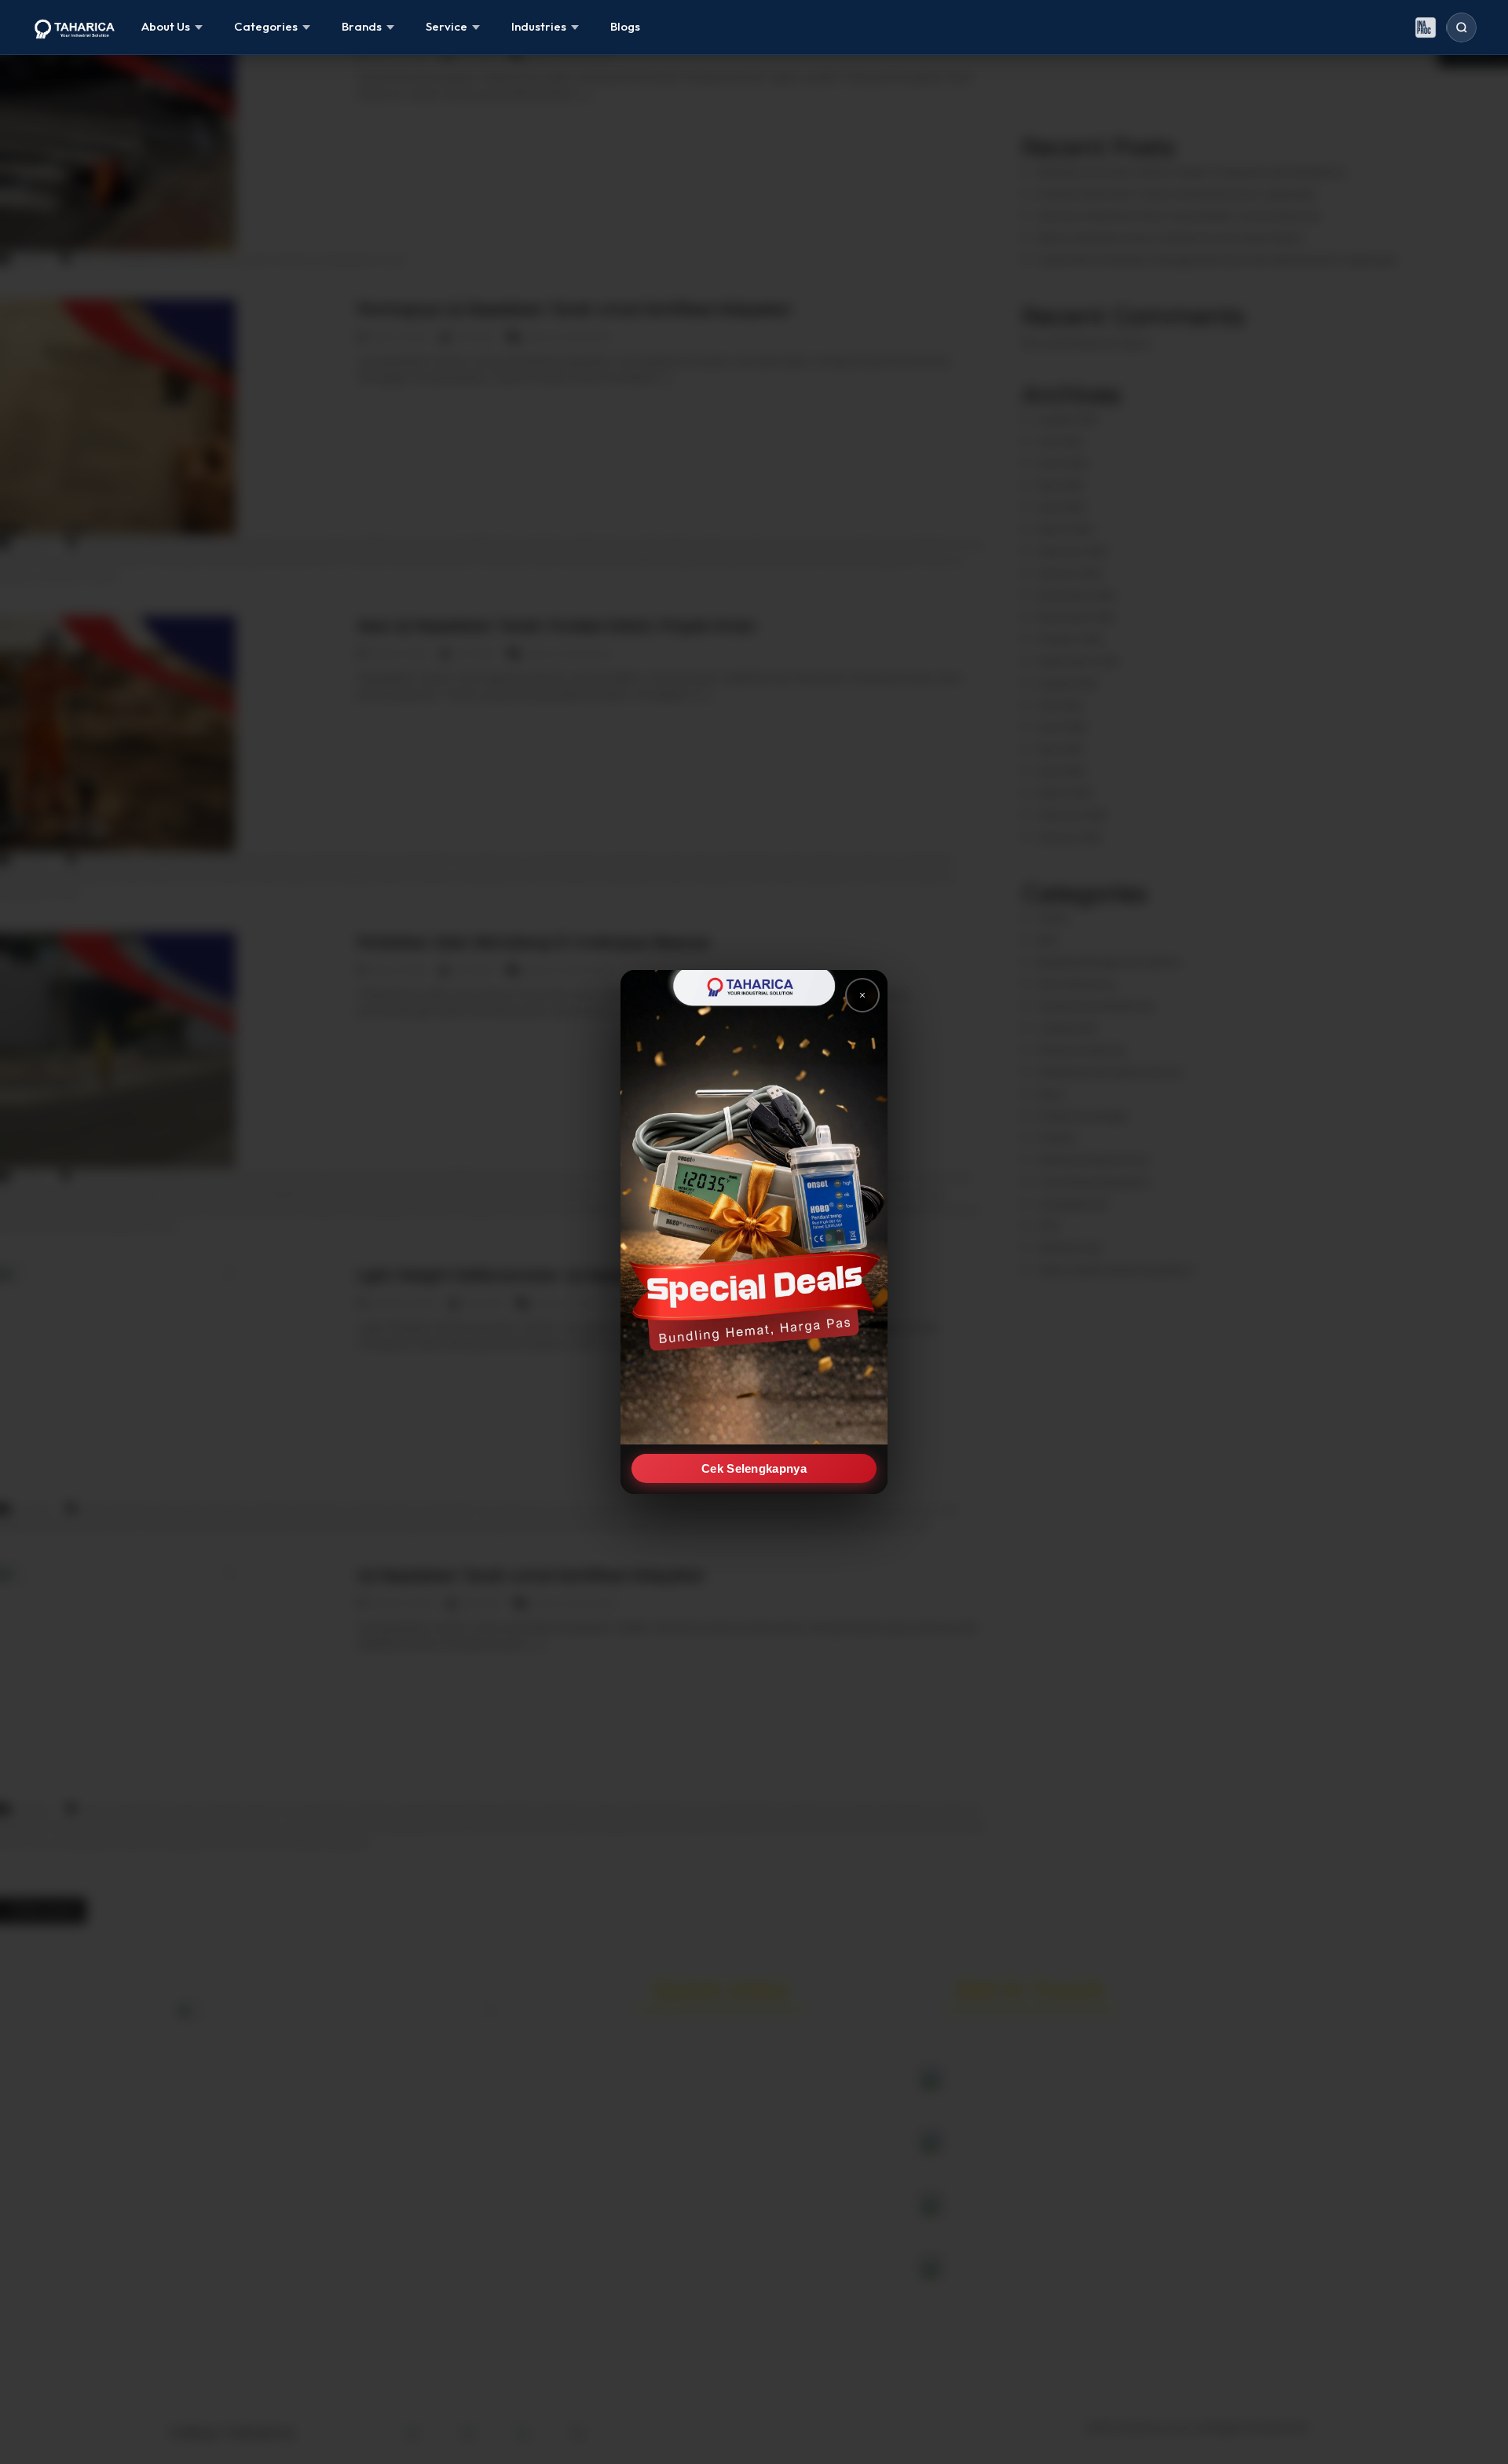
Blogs (625, 26)
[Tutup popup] (862, 995)
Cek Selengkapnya (754, 1468)
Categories (266, 26)
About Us (166, 26)
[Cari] (1462, 27)
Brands (362, 26)
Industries (539, 26)
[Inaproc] (1426, 27)
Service (447, 26)
